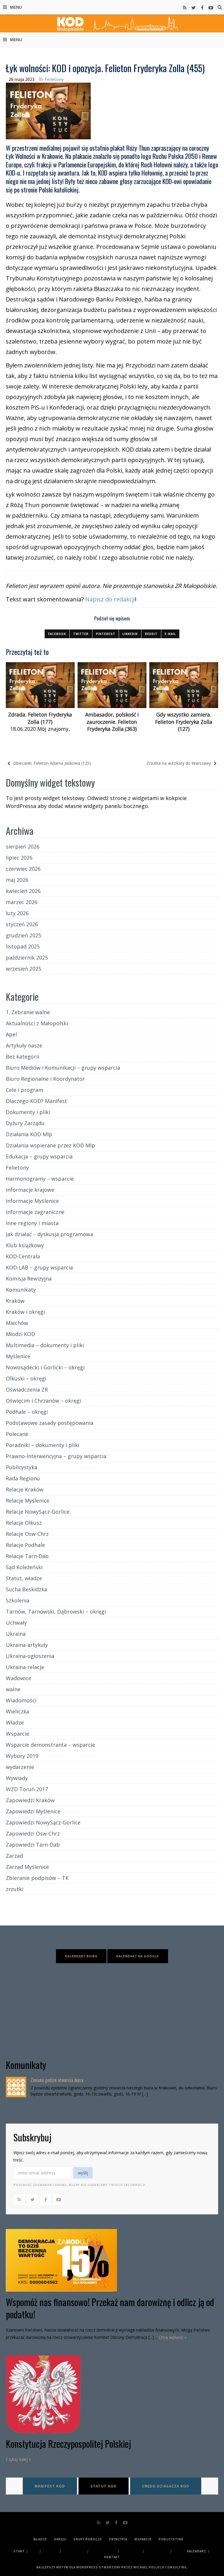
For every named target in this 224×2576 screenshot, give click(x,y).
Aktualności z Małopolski (37, 1023)
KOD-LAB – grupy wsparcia (39, 1267)
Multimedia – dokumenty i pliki (45, 1345)
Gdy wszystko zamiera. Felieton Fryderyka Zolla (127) (184, 722)
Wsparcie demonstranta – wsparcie (50, 1745)
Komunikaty (21, 1290)
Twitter (81, 634)
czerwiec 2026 (23, 869)
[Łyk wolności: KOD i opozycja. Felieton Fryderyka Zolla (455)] (48, 110)
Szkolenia (18, 1600)
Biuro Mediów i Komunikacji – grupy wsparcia (63, 1068)
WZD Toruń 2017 (27, 1789)
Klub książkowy (25, 1245)
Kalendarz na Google (138, 1956)
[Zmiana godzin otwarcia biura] (16, 2087)
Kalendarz (197, 2551)
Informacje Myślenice (32, 1201)
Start (19, 2551)
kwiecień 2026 (23, 891)
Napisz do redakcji (110, 599)
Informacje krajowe (30, 1190)
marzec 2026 (22, 902)
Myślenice (18, 1356)
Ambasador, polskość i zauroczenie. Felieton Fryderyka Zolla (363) (112, 722)
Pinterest (106, 634)
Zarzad (14, 1856)
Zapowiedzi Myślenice (33, 1811)
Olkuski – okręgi (26, 1378)
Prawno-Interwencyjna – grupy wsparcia (56, 1456)
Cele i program (24, 1090)
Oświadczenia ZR (27, 1390)
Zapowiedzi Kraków (30, 1800)
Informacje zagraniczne (35, 1212)
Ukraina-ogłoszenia (30, 1656)
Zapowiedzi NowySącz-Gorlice (43, 1822)
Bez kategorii (22, 1057)
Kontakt (112, 2557)
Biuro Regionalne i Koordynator (45, 1079)
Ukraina (16, 1634)
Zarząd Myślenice (27, 1867)
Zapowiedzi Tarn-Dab (33, 1845)
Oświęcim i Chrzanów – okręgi (43, 1401)
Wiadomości (21, 1700)
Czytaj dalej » (18, 2459)
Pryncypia (118, 2539)
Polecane (17, 1434)
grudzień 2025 (23, 935)
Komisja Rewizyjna (29, 1279)
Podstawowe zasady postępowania (50, 1423)
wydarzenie (20, 1767)
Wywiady (17, 1778)
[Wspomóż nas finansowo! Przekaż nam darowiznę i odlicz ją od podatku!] (112, 2260)
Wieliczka (17, 1711)
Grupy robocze (88, 2539)
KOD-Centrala (23, 1256)
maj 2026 (17, 880)
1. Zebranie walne (28, 1012)
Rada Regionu (23, 1478)
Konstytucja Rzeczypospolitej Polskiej (68, 2444)
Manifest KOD (50, 2486)
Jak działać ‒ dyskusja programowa (49, 1234)
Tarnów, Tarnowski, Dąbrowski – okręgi (56, 1611)
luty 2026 (17, 913)
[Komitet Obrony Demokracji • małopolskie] (112, 24)
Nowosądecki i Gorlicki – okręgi (45, 1367)
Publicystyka (22, 1467)
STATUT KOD (104, 2486)
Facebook (57, 634)
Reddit (151, 634)
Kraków (15, 1301)
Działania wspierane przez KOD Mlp (50, 1145)
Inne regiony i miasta (32, 1223)
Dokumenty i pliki (28, 1112)
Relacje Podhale (25, 1545)
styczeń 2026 (22, 924)
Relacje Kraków (25, 1489)
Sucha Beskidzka (27, 1589)
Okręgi (60, 2539)
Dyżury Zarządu (25, 1123)
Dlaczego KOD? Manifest (36, 1101)
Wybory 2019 (22, 1756)
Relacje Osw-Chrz (27, 1534)
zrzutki (15, 1889)
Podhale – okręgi (27, 1412)
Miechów (17, 1323)
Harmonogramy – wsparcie (40, 1179)
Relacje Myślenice (28, 1501)
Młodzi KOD (20, 1334)
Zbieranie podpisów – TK (37, 1878)
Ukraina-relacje (25, 1667)
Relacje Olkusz (24, 1523)
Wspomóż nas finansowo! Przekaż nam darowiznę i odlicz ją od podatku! (110, 2308)
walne (13, 1689)
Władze (15, 1722)
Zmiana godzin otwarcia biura (57, 2080)
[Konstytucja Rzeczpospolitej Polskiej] (112, 2394)
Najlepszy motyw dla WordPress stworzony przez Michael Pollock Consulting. (112, 2567)
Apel (11, 1034)
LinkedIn (130, 634)
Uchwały (16, 1623)
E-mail (170, 634)
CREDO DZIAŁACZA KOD (166, 2486)
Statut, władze (24, 1578)
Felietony (54, 79)
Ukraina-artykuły (27, 1645)
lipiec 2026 (19, 858)
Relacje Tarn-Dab (27, 1556)
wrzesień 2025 (23, 969)
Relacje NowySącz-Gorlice (38, 1512)
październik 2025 (27, 957)
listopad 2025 (23, 946)
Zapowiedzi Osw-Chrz (33, 1833)
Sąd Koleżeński (24, 1567)
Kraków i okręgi (25, 1312)
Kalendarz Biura (81, 1956)
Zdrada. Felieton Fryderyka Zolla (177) (40, 718)
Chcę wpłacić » (173, 2337)
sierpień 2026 (23, 846)
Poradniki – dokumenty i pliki (43, 1445)
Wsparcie (17, 1734)
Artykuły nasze (24, 1045)
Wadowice (19, 1678)
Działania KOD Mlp (29, 1134)
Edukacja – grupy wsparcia (39, 1156)
